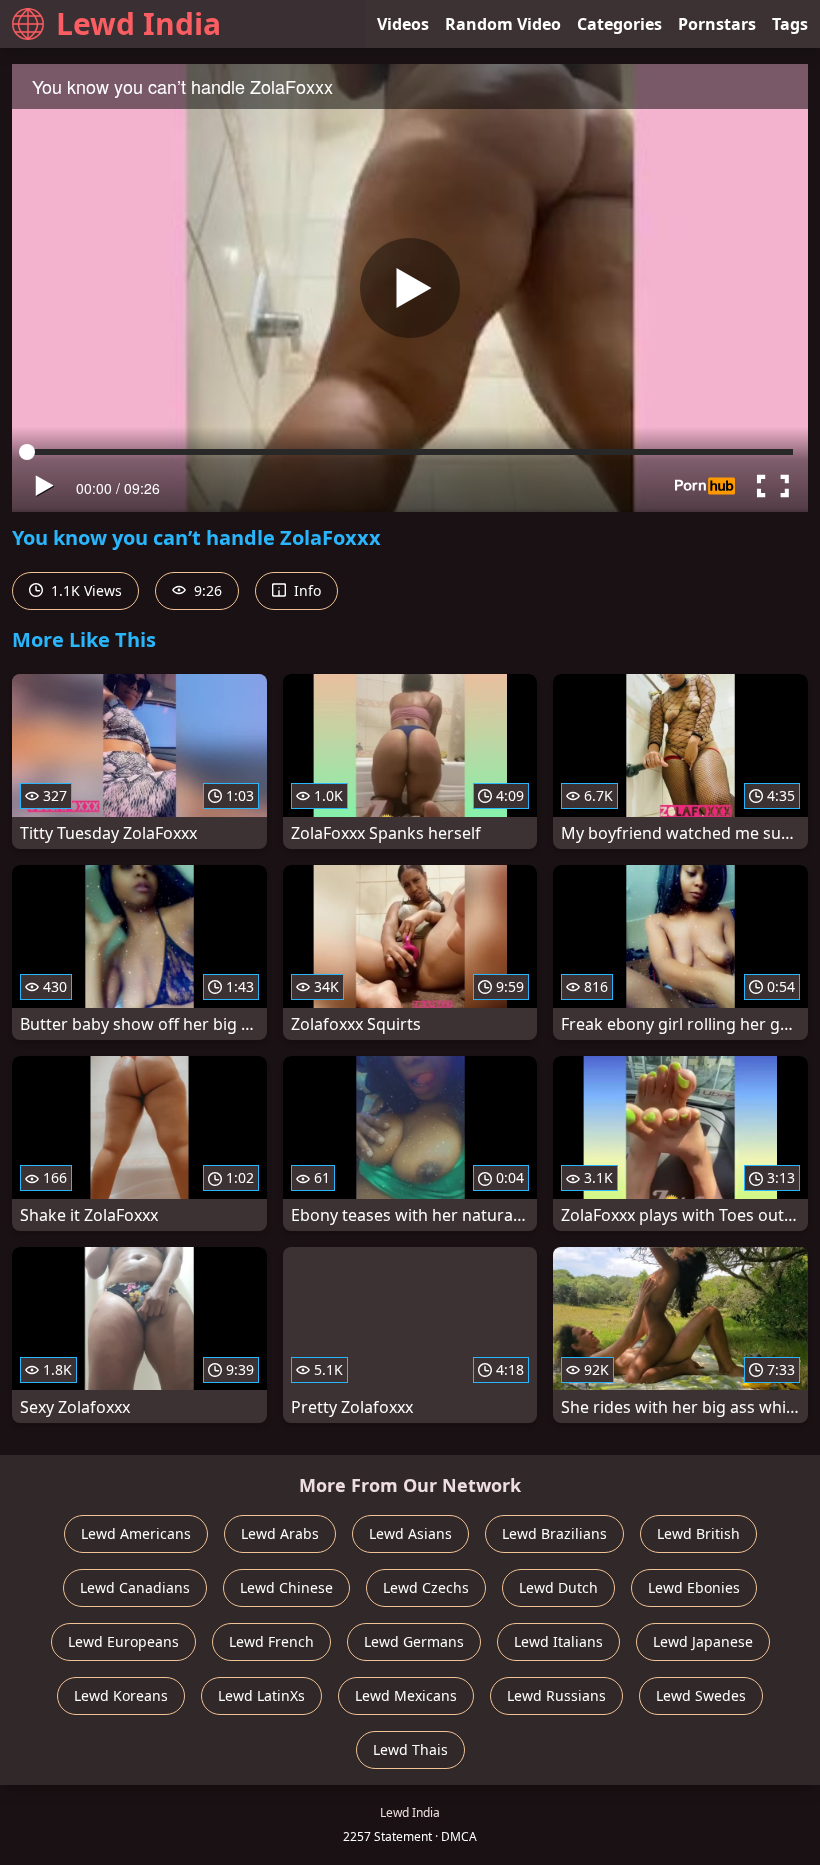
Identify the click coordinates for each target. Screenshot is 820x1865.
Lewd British (698, 1533)
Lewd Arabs (280, 1533)
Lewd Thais (410, 1749)
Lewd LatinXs (261, 1695)
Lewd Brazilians (554, 1533)
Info (305, 590)
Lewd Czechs (426, 1587)
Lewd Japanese (703, 1641)
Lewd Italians (558, 1641)
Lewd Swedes (701, 1695)
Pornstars (717, 24)
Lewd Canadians (135, 1587)
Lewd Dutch (558, 1587)
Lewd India (138, 23)
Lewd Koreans (121, 1695)
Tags (790, 24)
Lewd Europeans (123, 1641)
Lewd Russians (556, 1695)
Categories (619, 24)
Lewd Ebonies (694, 1587)
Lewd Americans (136, 1533)
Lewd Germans (414, 1641)
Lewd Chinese (286, 1587)
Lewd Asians (410, 1533)
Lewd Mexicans (406, 1695)
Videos (403, 24)
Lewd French (271, 1641)
